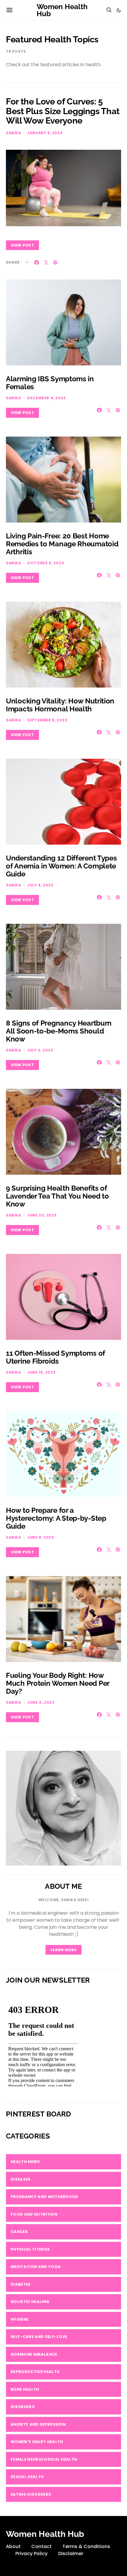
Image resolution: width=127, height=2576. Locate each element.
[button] (119, 10)
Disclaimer (71, 2553)
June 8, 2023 (40, 1537)
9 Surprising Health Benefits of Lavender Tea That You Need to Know (57, 1196)
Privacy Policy (31, 2553)
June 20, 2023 (42, 1215)
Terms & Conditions (86, 2546)
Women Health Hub (62, 10)
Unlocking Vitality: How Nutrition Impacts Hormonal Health (60, 705)
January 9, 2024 (45, 133)
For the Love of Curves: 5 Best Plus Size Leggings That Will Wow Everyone (63, 111)
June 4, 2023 (41, 1702)
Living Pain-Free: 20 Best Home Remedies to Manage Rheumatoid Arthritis (62, 544)
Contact (41, 2546)
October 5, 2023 (45, 563)
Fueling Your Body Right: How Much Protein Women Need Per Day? (58, 1683)
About (13, 2546)
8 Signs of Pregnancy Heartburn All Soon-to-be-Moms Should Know (59, 1031)
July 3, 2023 (40, 1050)
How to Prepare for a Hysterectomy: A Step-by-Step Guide (56, 1518)
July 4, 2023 (40, 885)
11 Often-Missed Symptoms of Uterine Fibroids (56, 1357)
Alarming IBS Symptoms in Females (50, 383)
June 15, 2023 (41, 1372)
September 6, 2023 (47, 720)
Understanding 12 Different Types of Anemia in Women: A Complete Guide (61, 866)
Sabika (14, 133)
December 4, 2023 (47, 398)
